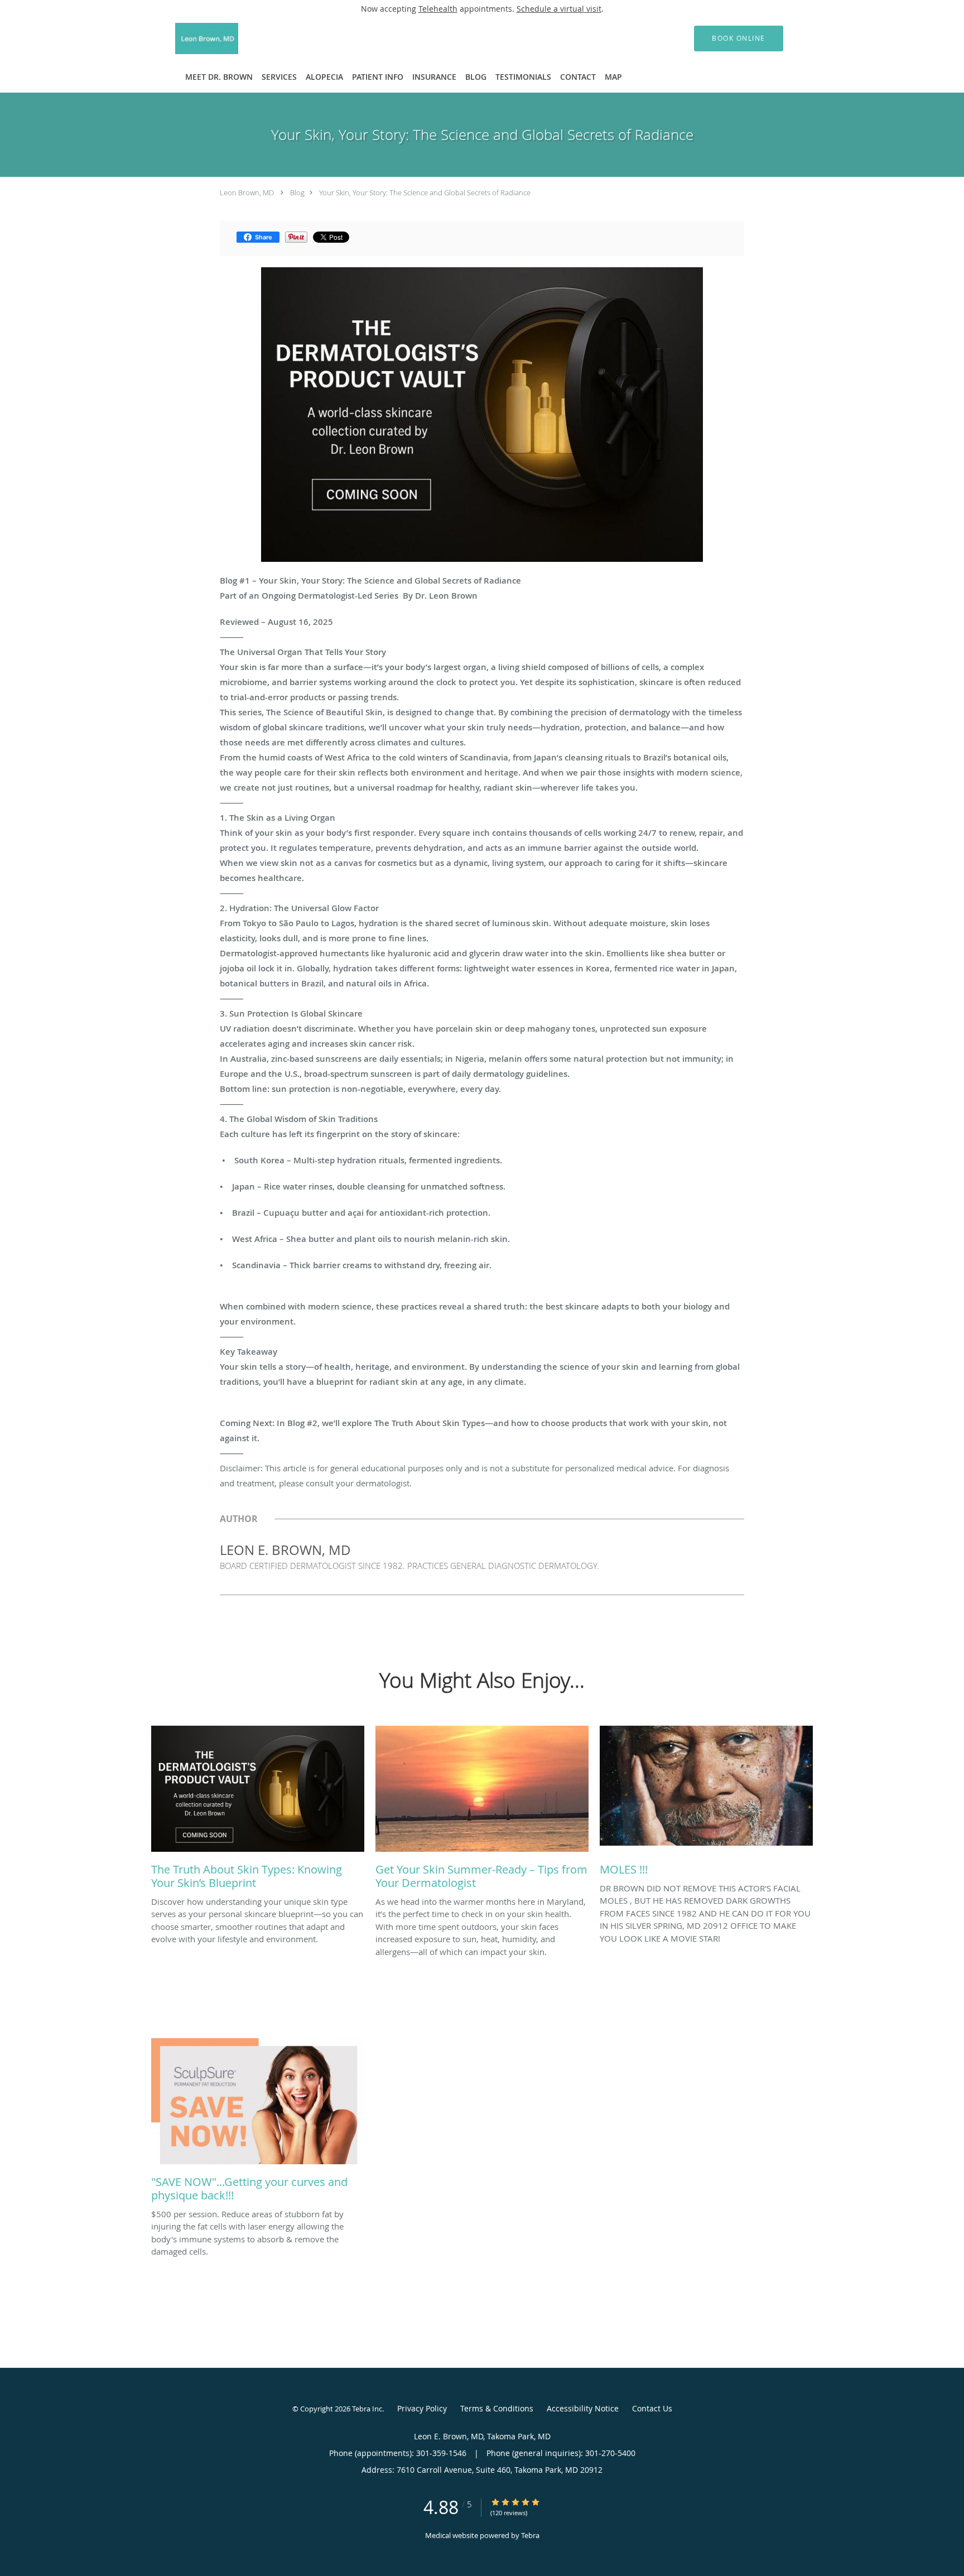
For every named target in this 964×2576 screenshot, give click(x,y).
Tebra (530, 2535)
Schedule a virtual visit (559, 9)
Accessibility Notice (583, 2408)
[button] (739, 38)
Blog (297, 192)
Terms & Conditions (497, 2408)
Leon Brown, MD (247, 192)
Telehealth (438, 9)
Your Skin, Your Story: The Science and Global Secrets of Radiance (425, 192)
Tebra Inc (367, 2409)
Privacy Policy (422, 2408)
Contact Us (652, 2408)
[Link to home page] (190, 38)
